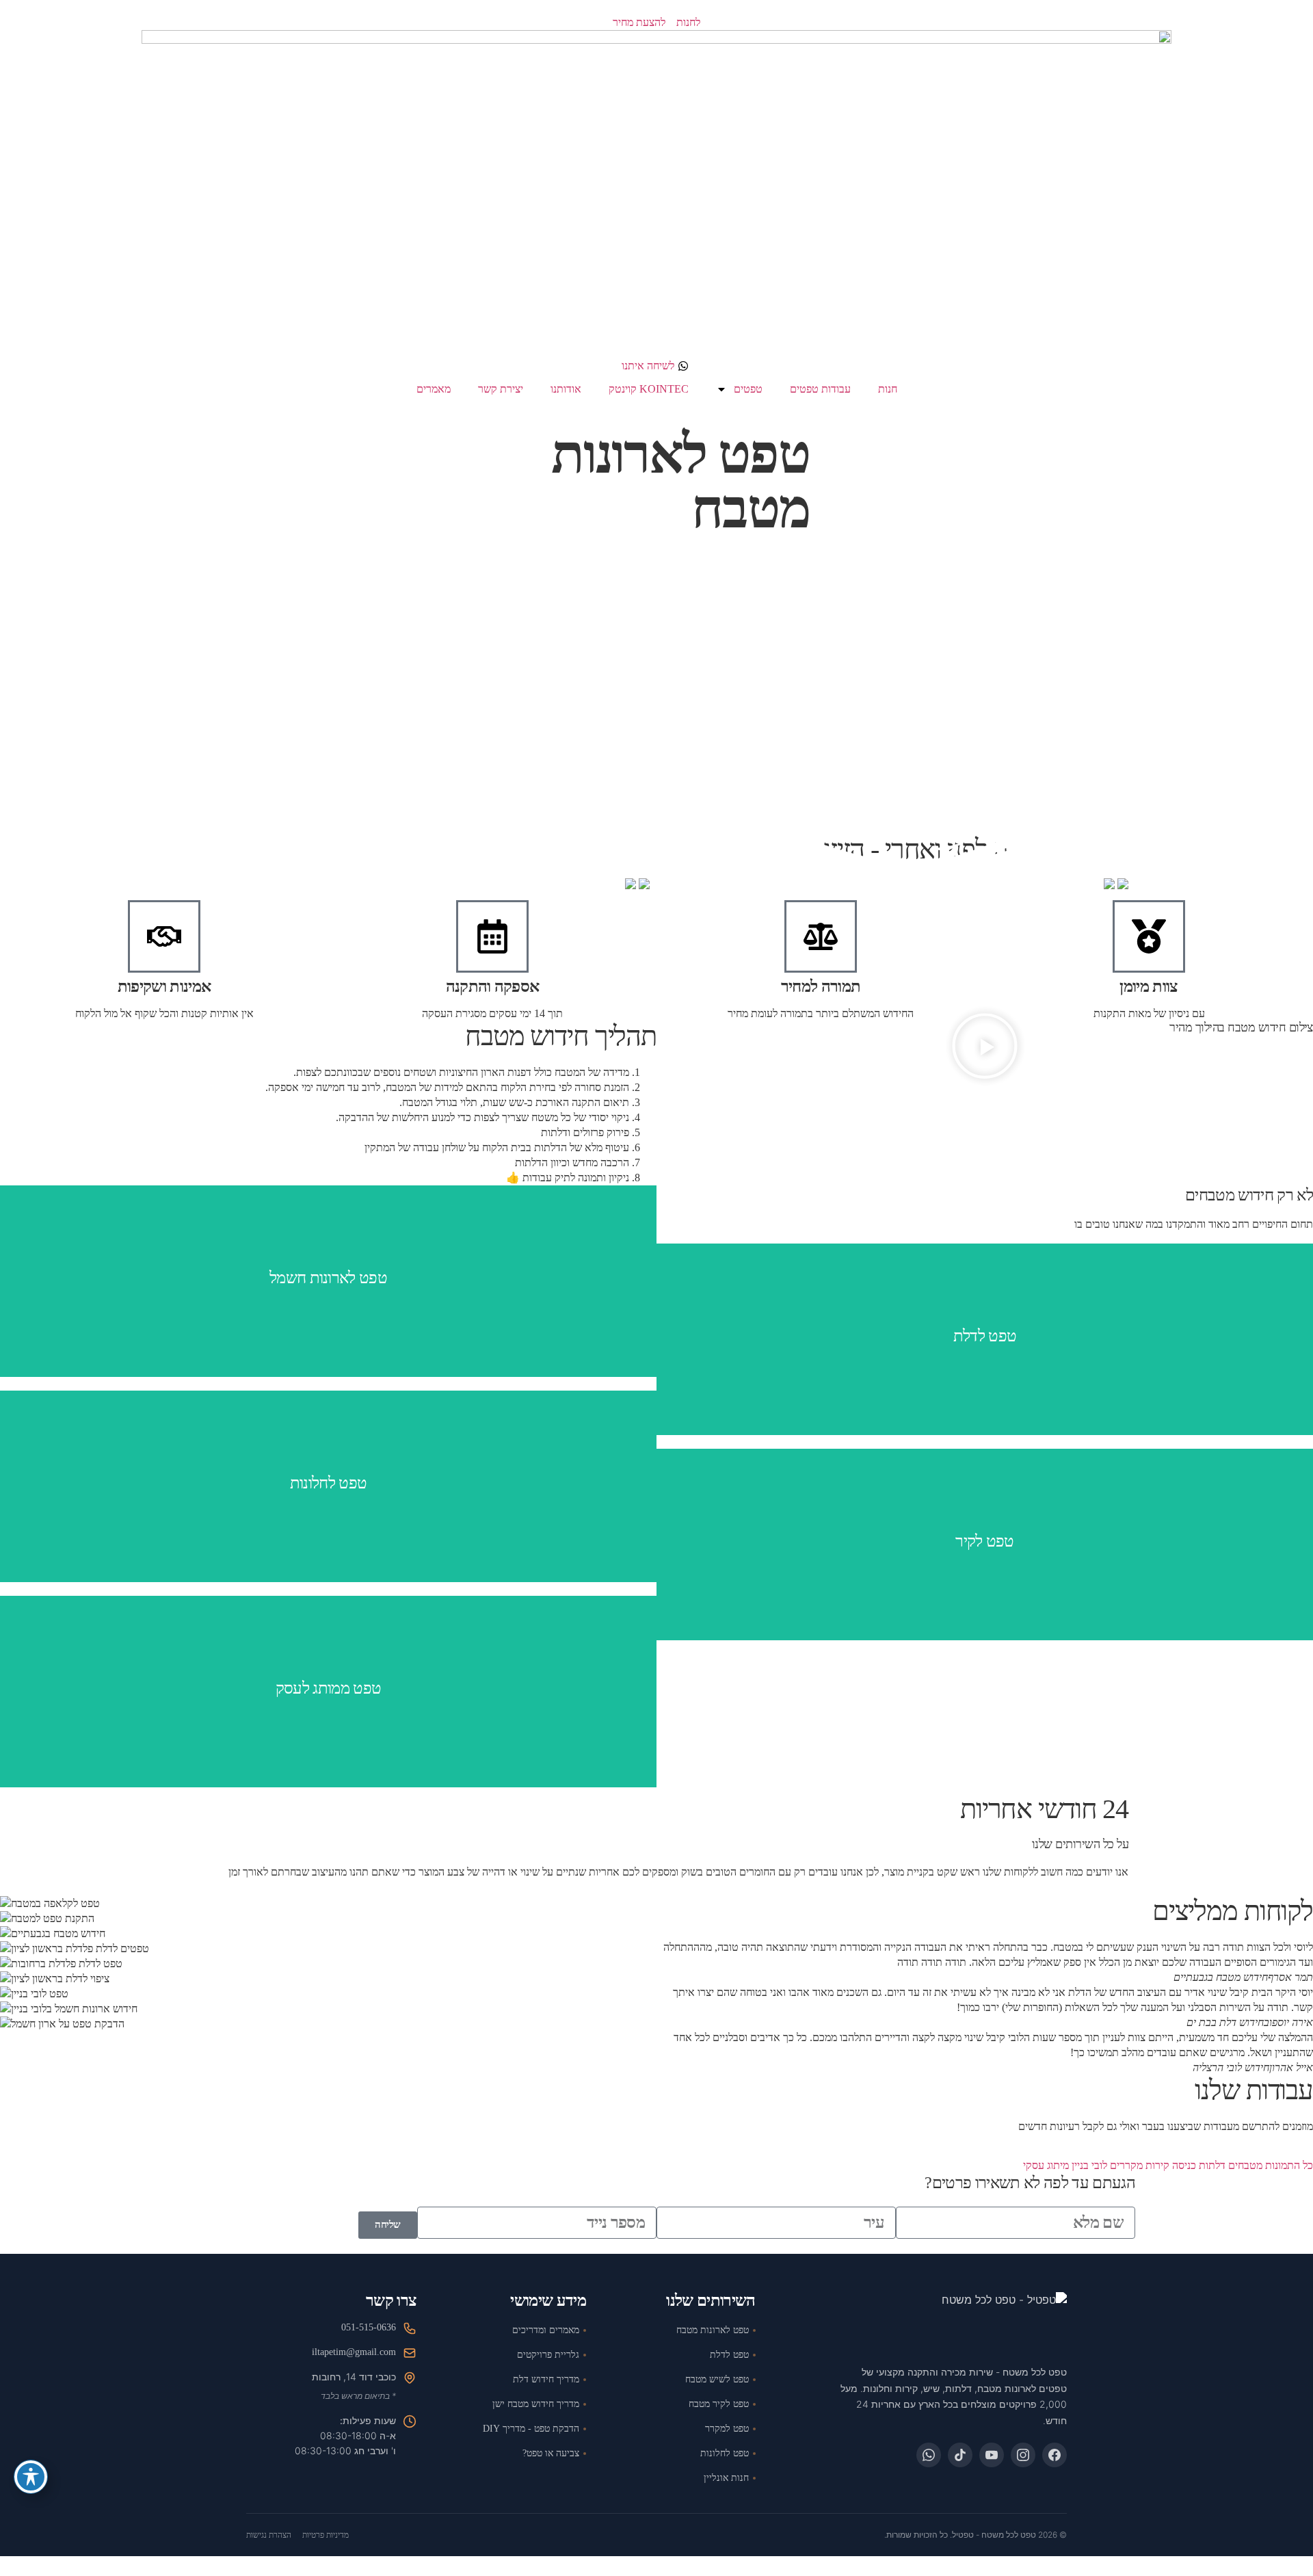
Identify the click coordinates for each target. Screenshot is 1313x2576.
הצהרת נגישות (269, 2535)
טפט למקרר (727, 2429)
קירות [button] (1156, 2165)
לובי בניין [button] (1088, 2165)
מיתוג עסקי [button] (1046, 2165)
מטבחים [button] (1244, 2165)
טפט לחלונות (725, 2453)
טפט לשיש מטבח (717, 2379)
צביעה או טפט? (551, 2453)
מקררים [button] (1125, 2165)
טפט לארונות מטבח (713, 2330)
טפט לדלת (729, 2355)
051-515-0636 (369, 2327)
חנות (888, 389)
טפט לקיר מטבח (719, 2404)
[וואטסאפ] (929, 2455)
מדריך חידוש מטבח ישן (536, 2404)
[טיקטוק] (960, 2455)
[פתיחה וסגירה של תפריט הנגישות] (31, 2477)
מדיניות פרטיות (326, 2535)
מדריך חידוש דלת (546, 2379)
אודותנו (566, 389)
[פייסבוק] (1055, 2455)
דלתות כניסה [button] (1197, 2165)
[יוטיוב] (992, 2455)
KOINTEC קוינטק (649, 389)
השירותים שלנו (711, 2301)
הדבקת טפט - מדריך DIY (531, 2429)
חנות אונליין (726, 2478)
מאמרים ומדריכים (546, 2330)
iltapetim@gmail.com (354, 2352)
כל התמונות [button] (1288, 2165)
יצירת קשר (501, 389)
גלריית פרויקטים (548, 2355)
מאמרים (434, 389)
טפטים (748, 389)
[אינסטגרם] (1023, 2455)
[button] (985, 1048)
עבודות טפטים (820, 389)
